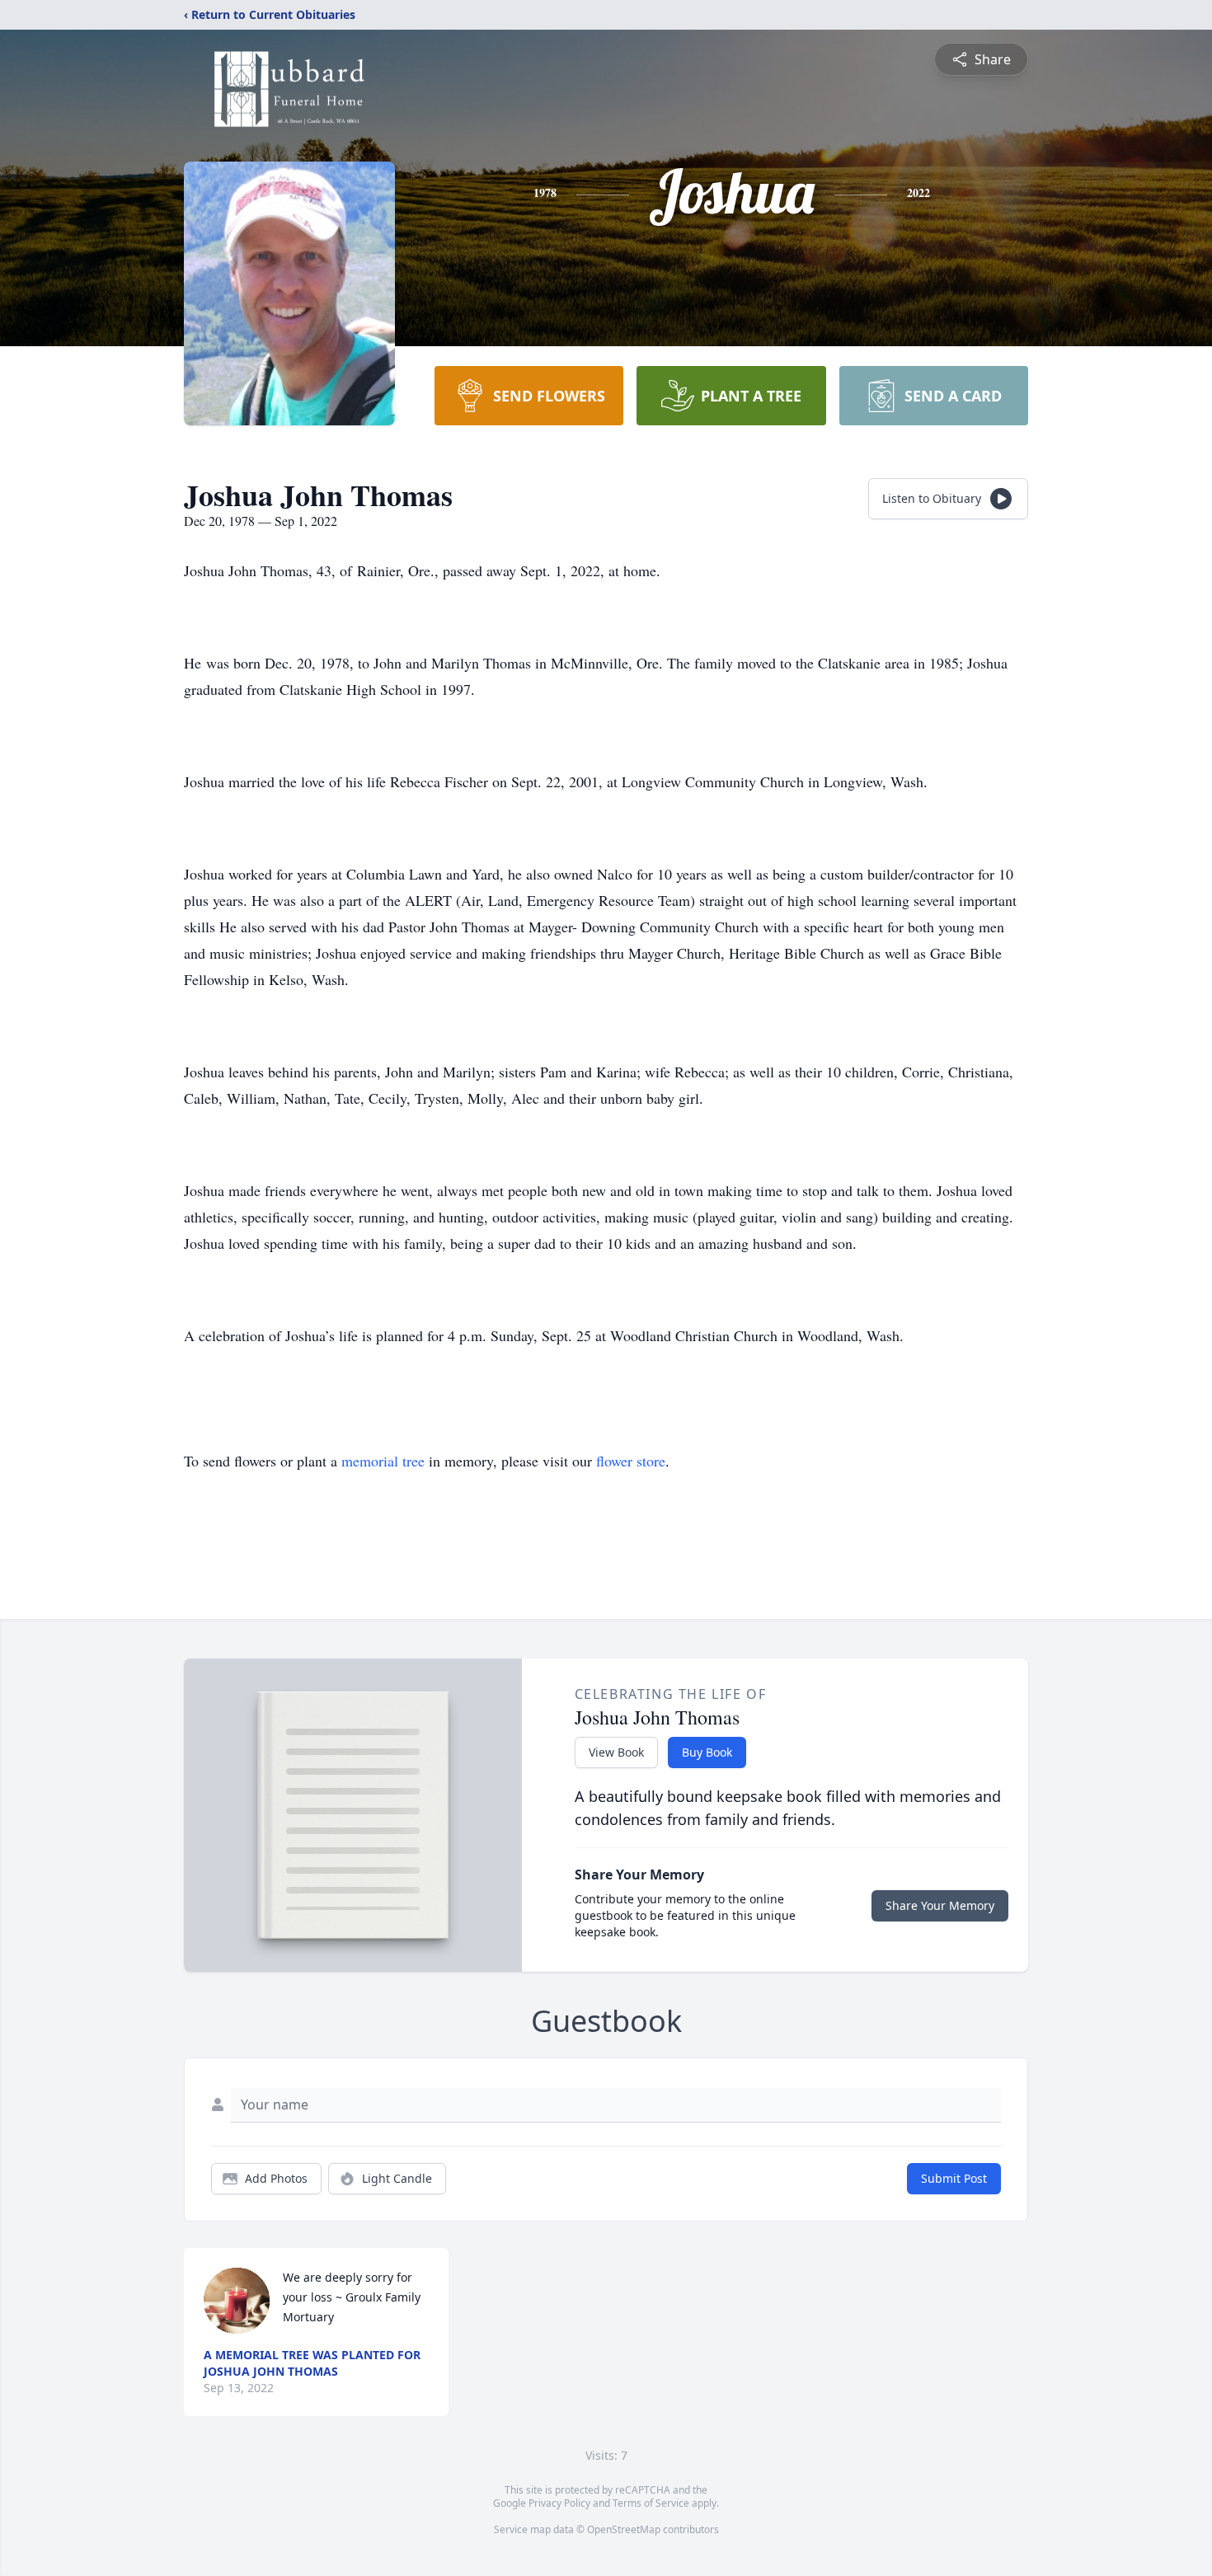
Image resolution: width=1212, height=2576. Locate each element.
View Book (616, 1752)
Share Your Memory (940, 1905)
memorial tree (383, 1461)
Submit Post (954, 2178)
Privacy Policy (559, 2503)
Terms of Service (651, 2503)
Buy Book (707, 1752)
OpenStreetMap (624, 2529)
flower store (631, 1461)
